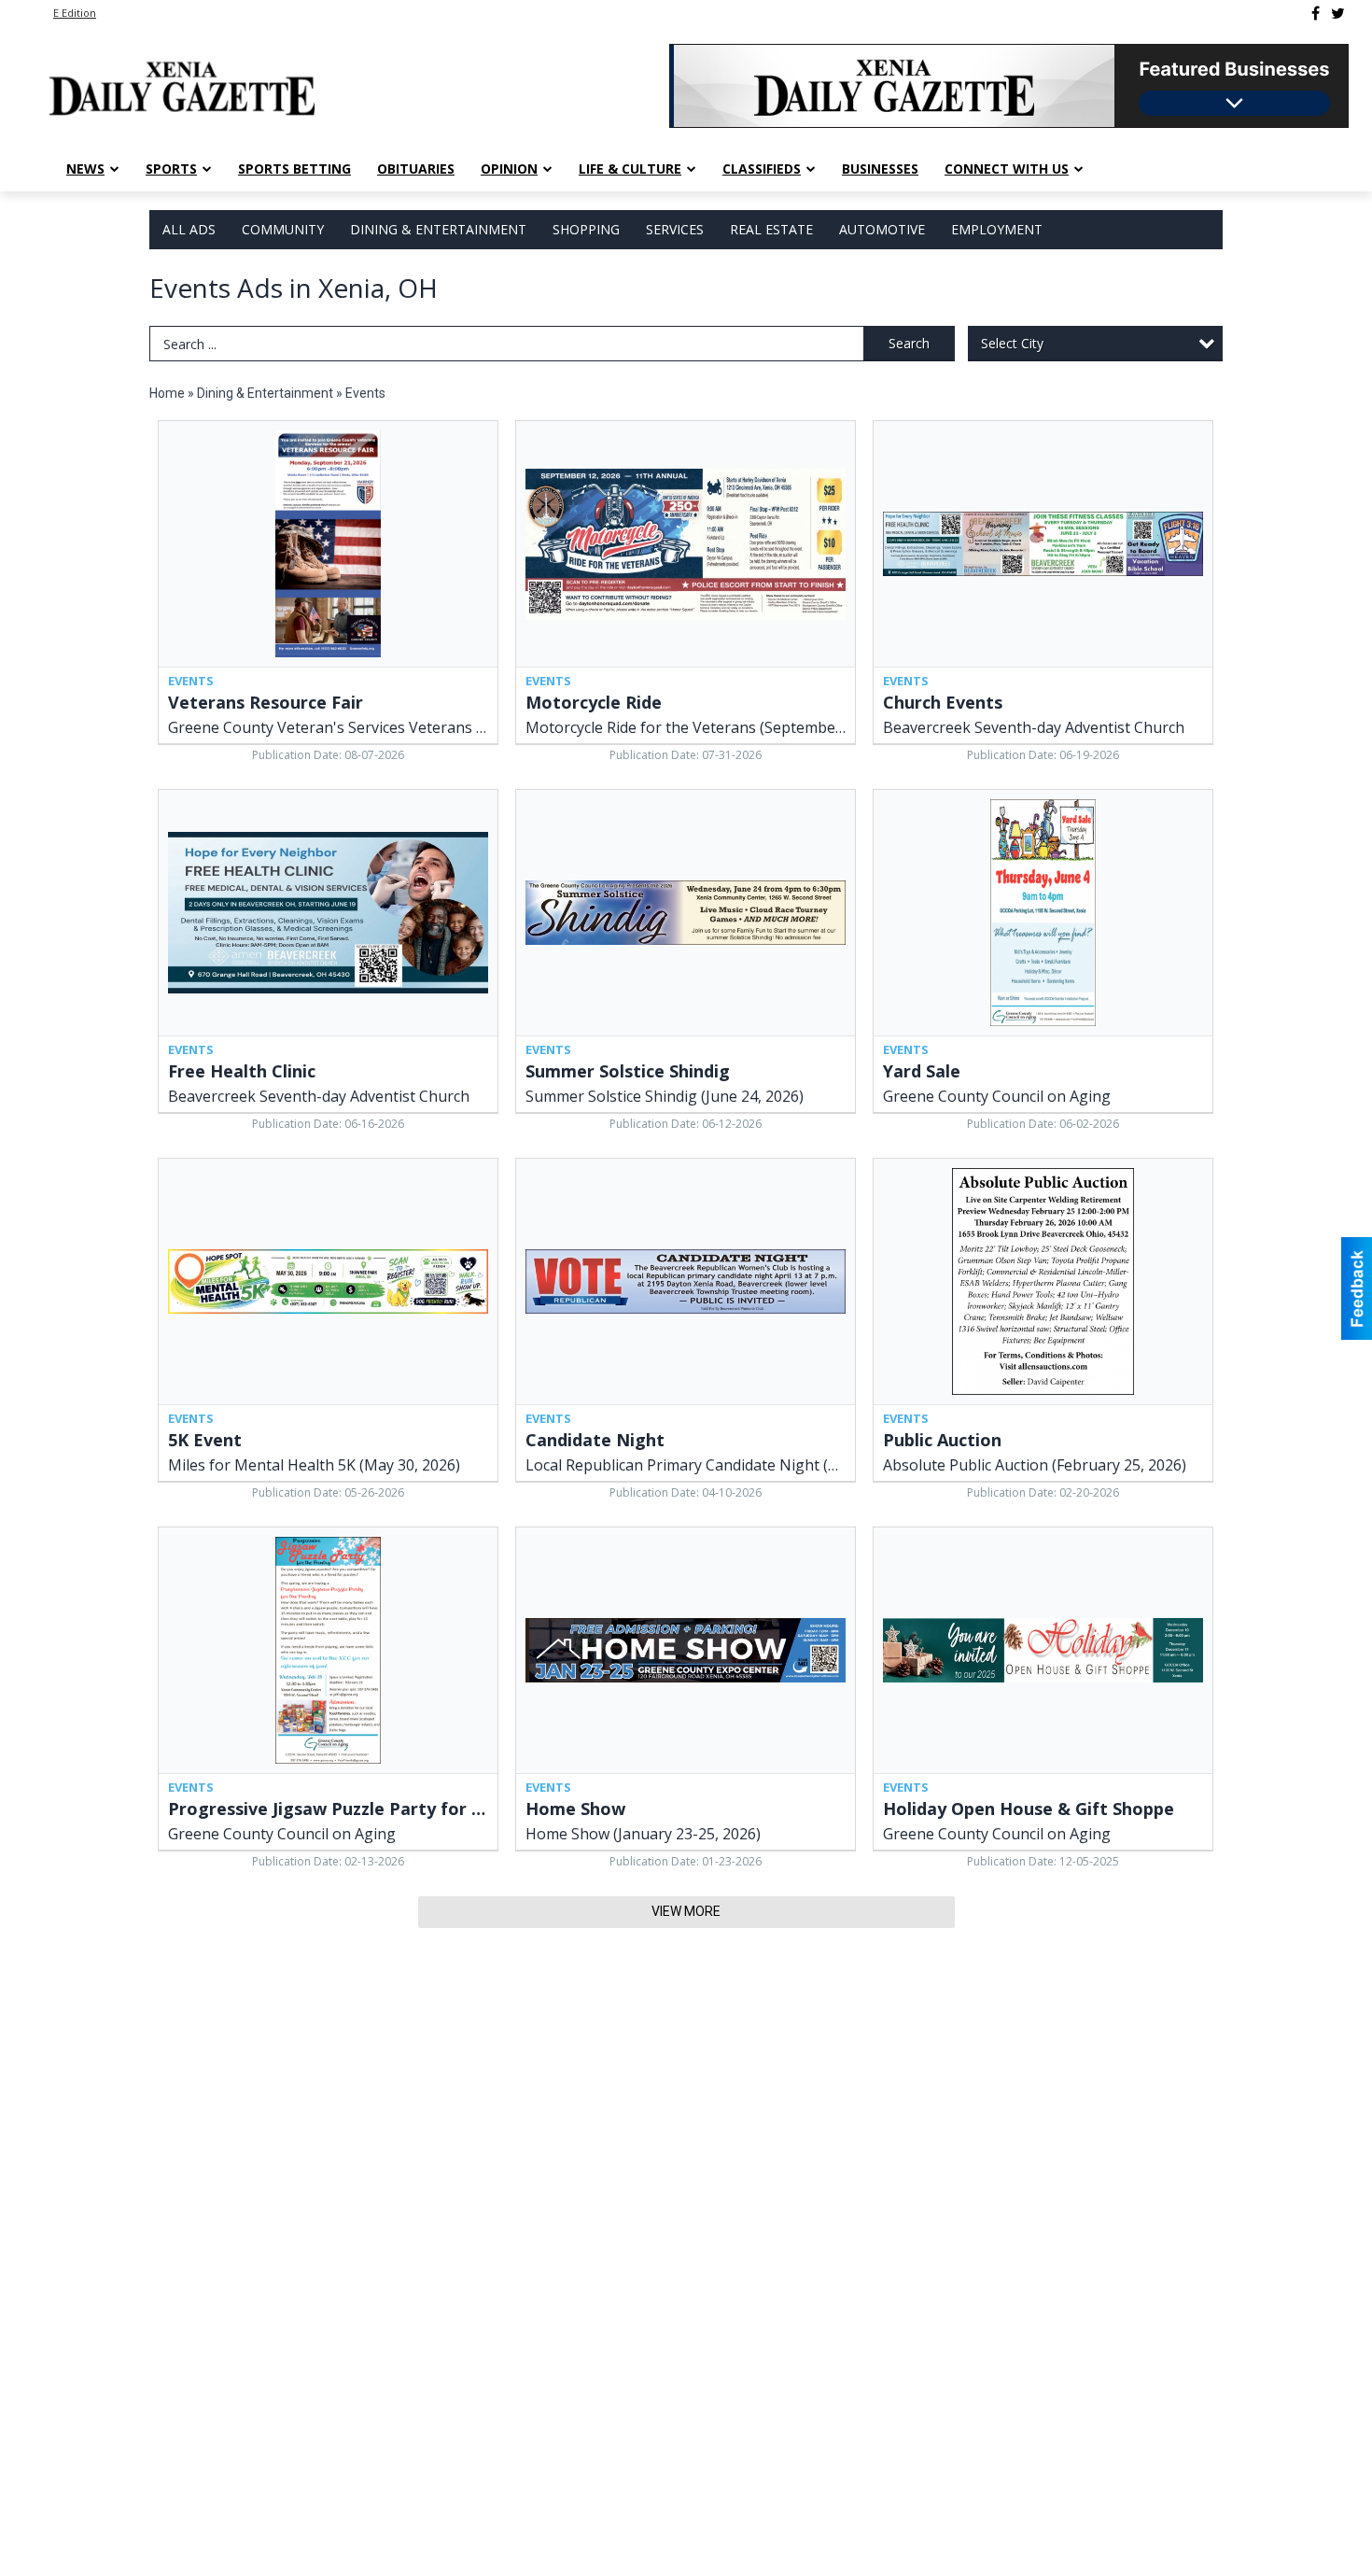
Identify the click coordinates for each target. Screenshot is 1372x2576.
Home (167, 393)
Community (283, 229)
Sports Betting (294, 169)
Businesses (880, 169)
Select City (1012, 343)
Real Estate (771, 229)
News (85, 169)
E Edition (75, 13)
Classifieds (762, 169)
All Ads (189, 229)
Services (675, 229)
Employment (997, 229)
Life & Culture (630, 169)
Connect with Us (1007, 169)
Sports (171, 169)
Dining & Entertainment (438, 229)
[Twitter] (1338, 13)
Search (909, 343)
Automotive (882, 229)
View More (686, 1911)
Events (365, 393)
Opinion (509, 169)
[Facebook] (1316, 13)
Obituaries (416, 169)
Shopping (586, 229)
